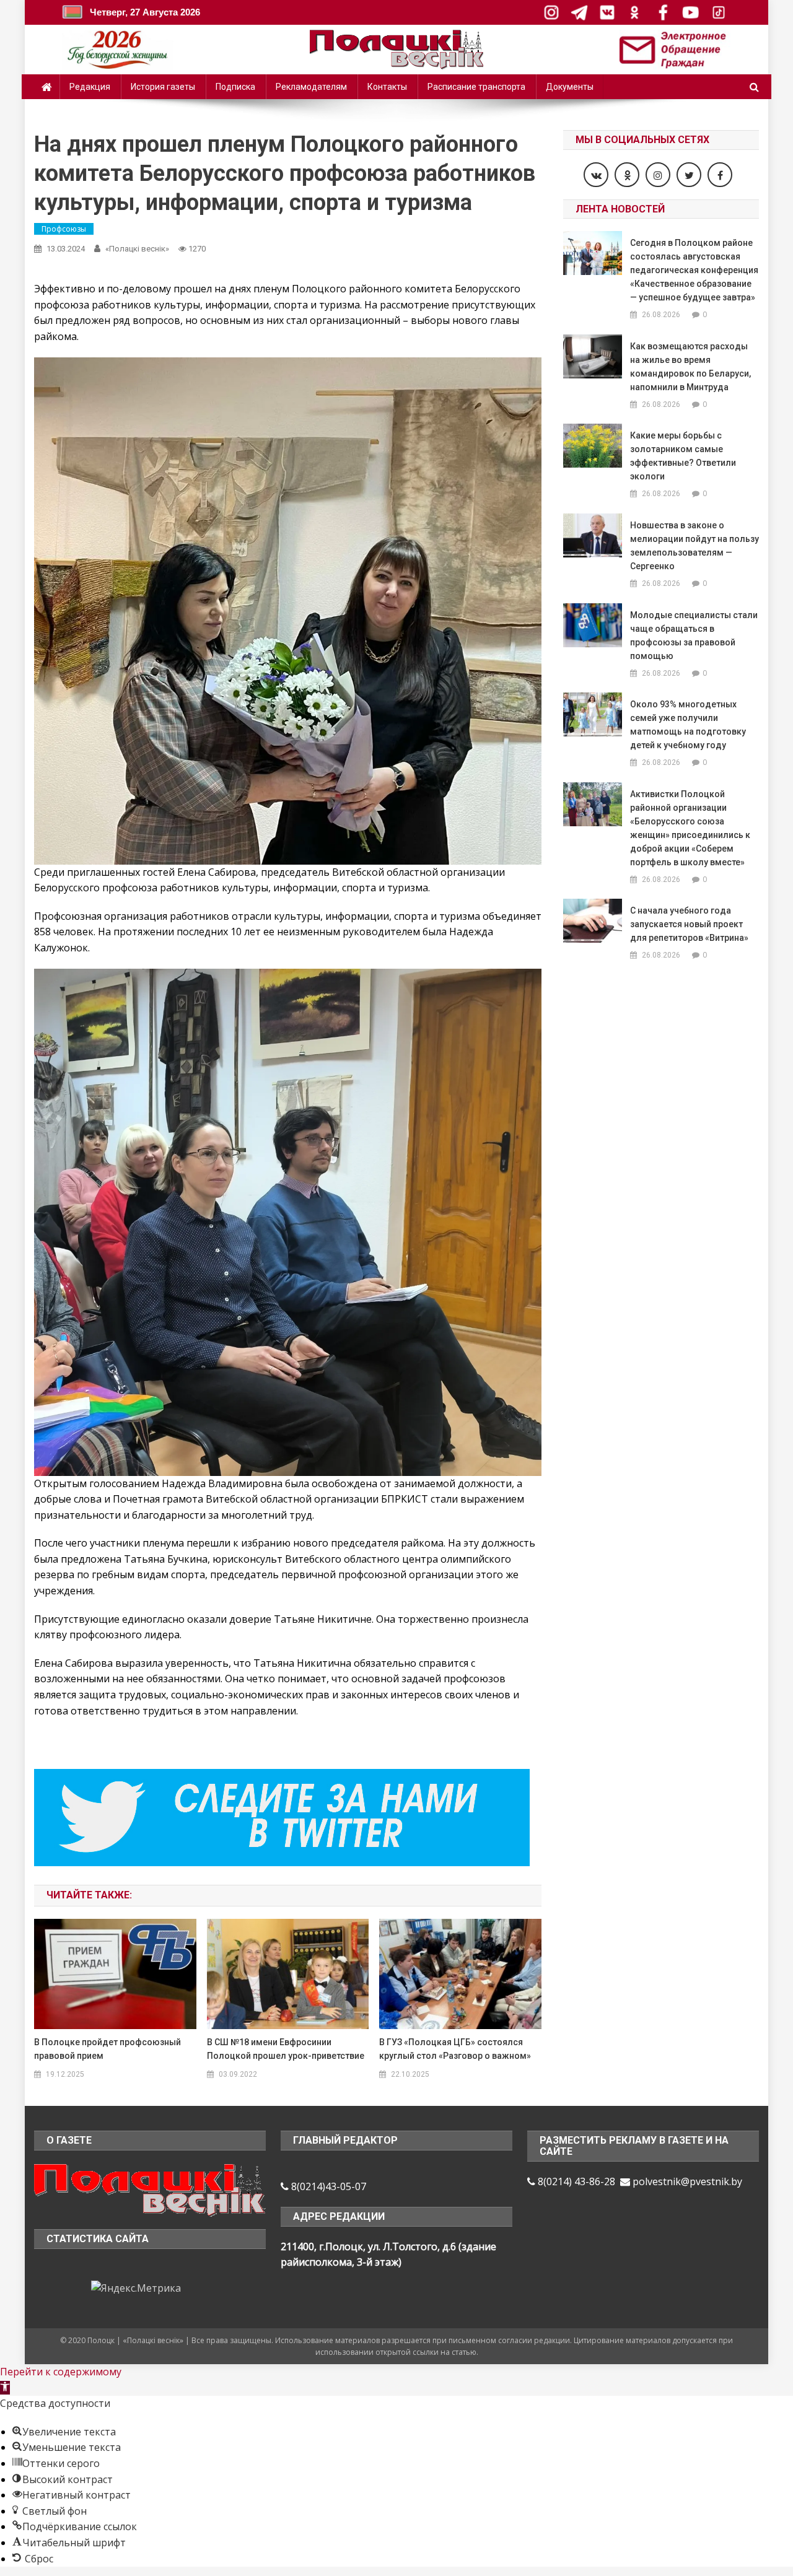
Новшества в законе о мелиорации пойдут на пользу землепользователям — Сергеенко (694, 546)
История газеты (163, 87)
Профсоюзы (64, 229)
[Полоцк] (150, 2189)
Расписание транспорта (476, 87)
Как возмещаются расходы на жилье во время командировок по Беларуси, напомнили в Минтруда (690, 367)
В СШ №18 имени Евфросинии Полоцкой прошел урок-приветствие (286, 2049)
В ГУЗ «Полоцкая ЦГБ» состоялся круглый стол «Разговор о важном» (455, 2049)
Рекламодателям (311, 87)
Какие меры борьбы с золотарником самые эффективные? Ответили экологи (683, 456)
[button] (5, 2388)
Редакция (90, 87)
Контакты (387, 87)
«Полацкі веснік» (137, 249)
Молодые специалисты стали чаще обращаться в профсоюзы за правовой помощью (694, 635)
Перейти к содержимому (61, 2372)
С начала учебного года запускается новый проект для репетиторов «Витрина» (689, 924)
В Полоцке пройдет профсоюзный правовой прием (107, 2049)
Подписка (235, 87)
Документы (570, 87)
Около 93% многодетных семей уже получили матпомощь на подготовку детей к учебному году (688, 725)
